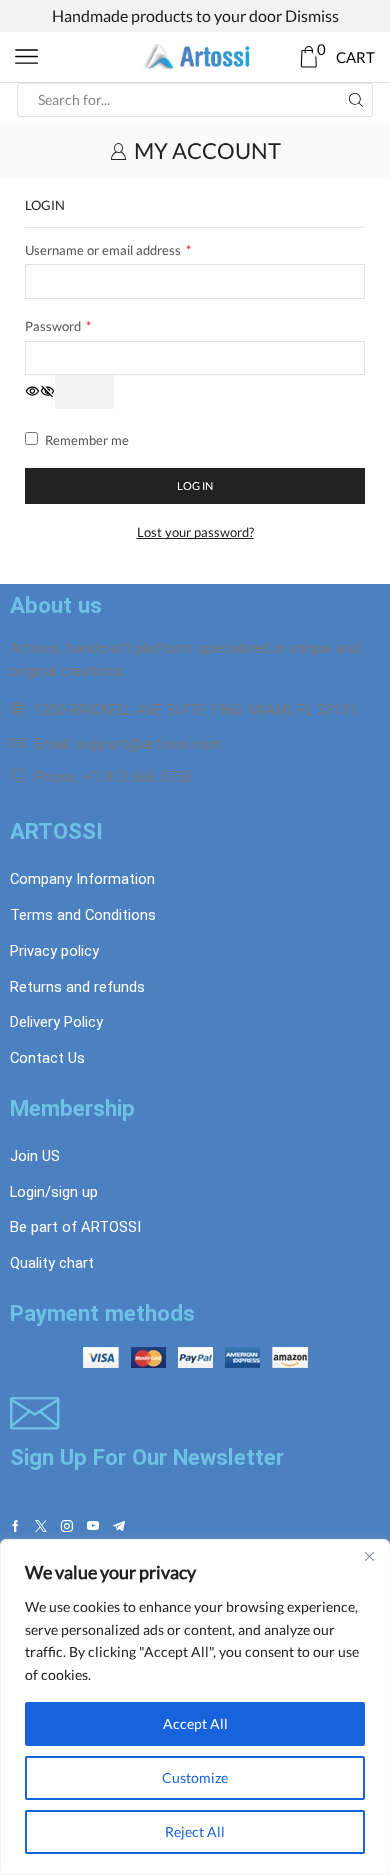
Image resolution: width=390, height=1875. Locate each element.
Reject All (195, 1831)
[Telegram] (119, 1526)
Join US (35, 1156)
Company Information (82, 879)
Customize (195, 1777)
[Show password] (84, 392)
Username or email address (108, 249)
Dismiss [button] (312, 15)
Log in (195, 485)
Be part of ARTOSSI (75, 1227)
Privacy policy (54, 951)
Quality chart (52, 1263)
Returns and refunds (77, 987)
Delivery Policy (56, 1022)
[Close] (369, 1556)
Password (58, 325)
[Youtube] (93, 1526)
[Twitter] (41, 1526)
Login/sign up (54, 1192)
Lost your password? (195, 532)
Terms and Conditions (83, 915)
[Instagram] (67, 1526)
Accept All (195, 1723)
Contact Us (47, 1058)
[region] (195, 1707)
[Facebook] (15, 1526)
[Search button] (356, 100)
